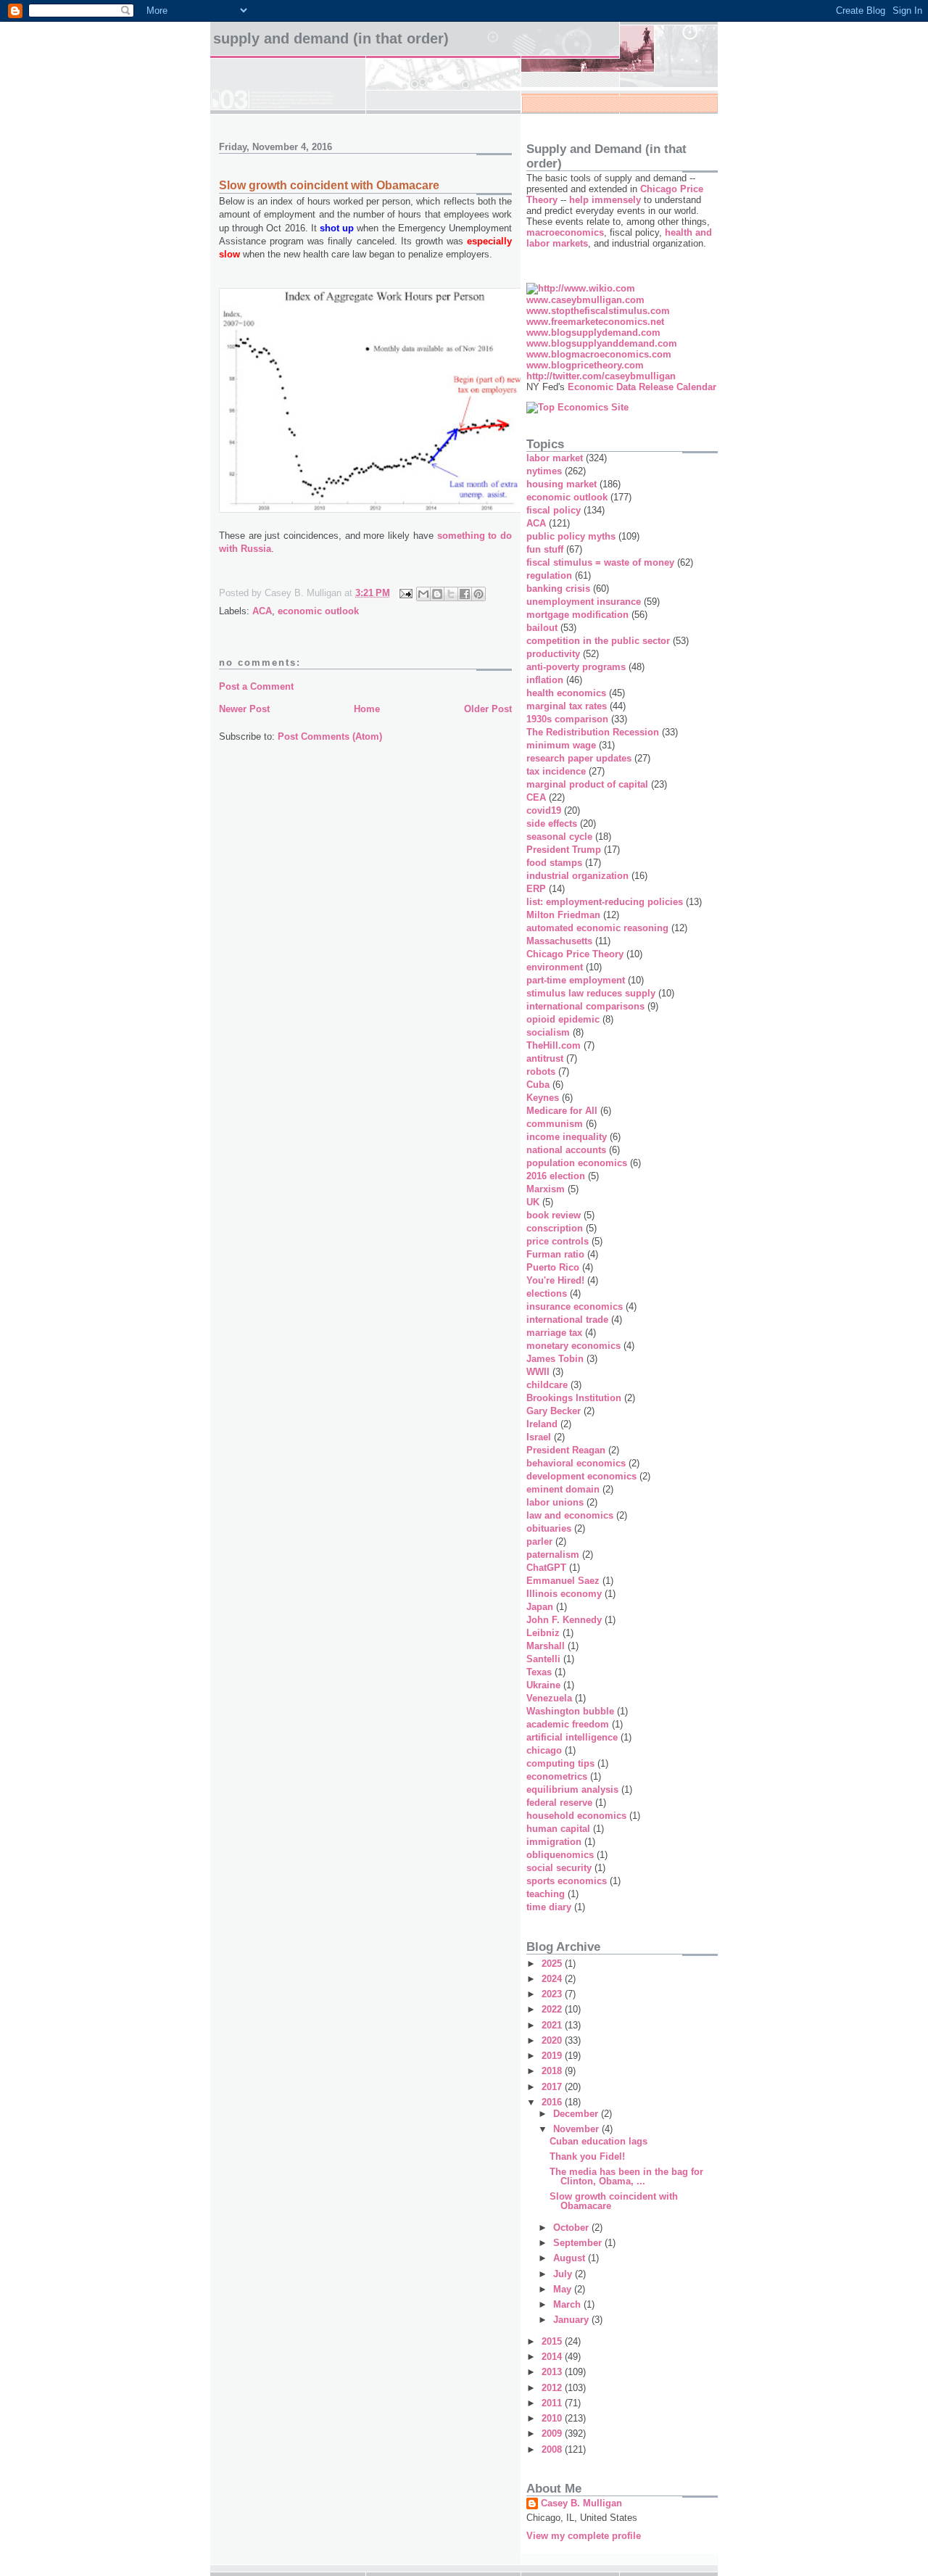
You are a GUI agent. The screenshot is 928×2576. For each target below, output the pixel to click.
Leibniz (543, 1633)
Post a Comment (256, 686)
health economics (566, 693)
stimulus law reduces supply (591, 993)
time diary (549, 1907)
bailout (542, 628)
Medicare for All (562, 1111)
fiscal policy (554, 510)
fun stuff (545, 549)
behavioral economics (576, 1463)
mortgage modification (577, 615)
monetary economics (573, 1346)
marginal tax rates (567, 706)
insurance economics (575, 1306)
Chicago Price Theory (575, 954)
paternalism (553, 1555)
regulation (549, 575)
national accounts (566, 1150)
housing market (562, 484)
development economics (581, 1476)
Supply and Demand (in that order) (331, 38)
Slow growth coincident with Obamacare (614, 2201)
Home (367, 709)
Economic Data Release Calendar (642, 387)
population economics (577, 1163)
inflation (545, 680)
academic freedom (568, 1724)
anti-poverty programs (576, 667)
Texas (539, 1672)
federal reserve (559, 1803)
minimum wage (561, 745)
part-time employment (576, 980)
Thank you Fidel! (587, 2156)
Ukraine (543, 1685)
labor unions (555, 1502)
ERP (536, 889)
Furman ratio (555, 1254)
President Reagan (566, 1450)
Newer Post (244, 709)
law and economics (570, 1515)
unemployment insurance (584, 602)
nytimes (544, 471)
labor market (555, 458)
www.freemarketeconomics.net (595, 322)
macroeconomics (565, 232)
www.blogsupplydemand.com (593, 333)
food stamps (554, 863)
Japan (540, 1607)
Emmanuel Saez (563, 1581)
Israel (539, 1437)
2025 (553, 1964)
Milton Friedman (563, 915)
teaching (546, 1894)
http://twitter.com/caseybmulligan (601, 376)
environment (555, 967)
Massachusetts (559, 941)
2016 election (556, 1176)
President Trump (564, 850)
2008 (553, 2449)
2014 (553, 2357)
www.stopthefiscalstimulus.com (598, 311)
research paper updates (579, 758)
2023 (553, 1994)
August (571, 2258)
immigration (554, 1842)
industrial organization (577, 876)
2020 (553, 2040)
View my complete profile (584, 2536)
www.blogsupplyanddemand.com (602, 343)
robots (541, 1072)
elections (547, 1293)
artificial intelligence (572, 1737)
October (572, 2228)
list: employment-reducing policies (605, 902)
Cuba (538, 1085)
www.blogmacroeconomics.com (599, 354)
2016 (553, 2102)
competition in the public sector (598, 641)
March (568, 2304)
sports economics (567, 1881)
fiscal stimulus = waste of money (600, 562)
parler (539, 1541)
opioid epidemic (563, 1019)
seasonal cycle (559, 837)
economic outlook (318, 611)
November (577, 2129)
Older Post (488, 709)
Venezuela (549, 1698)
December (577, 2114)
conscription (555, 1228)
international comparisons (585, 1006)
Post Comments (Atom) (330, 736)
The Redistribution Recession (593, 732)
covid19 (544, 810)
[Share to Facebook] (465, 594)
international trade (567, 1320)
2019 (553, 2056)
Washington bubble (570, 1711)
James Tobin (555, 1359)
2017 (553, 2087)
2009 (553, 2433)
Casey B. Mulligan (581, 2503)
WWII (538, 1372)
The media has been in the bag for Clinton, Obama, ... (626, 2176)
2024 (553, 1979)
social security (559, 1868)
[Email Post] (405, 593)
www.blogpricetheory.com (585, 365)
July (564, 2274)
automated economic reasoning (597, 928)
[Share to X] (451, 594)
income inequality (567, 1137)
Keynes (543, 1098)
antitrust (545, 1058)
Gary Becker (554, 1411)
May (564, 2289)
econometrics (557, 1776)
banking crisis (558, 589)
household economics (576, 1816)
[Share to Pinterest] (478, 594)
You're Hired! (555, 1280)
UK (533, 1202)
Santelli (543, 1659)
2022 (553, 2009)
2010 (553, 2418)
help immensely (605, 200)
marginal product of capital (587, 784)
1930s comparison (567, 719)
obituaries (549, 1528)
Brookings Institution (574, 1398)
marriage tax (554, 1333)
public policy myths (571, 536)
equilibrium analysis (572, 1789)
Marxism (546, 1189)
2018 (553, 2071)
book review (554, 1215)
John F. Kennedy (564, 1620)
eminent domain (563, 1489)
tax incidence (556, 771)
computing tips (560, 1763)
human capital (558, 1829)
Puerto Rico (553, 1267)
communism (555, 1124)
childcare (547, 1385)
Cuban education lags (598, 2141)
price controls (558, 1241)
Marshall (546, 1646)
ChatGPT (546, 1568)
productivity (553, 654)
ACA (262, 611)
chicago (544, 1750)
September (579, 2243)
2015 (553, 2341)
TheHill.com (554, 1045)
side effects (552, 823)
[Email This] (423, 594)
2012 (553, 2388)
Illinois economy (564, 1594)
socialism (548, 1032)
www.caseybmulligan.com (585, 300)
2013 (553, 2372)
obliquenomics (560, 1855)
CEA (536, 797)
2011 (553, 2403)
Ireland (542, 1424)
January (572, 2320)
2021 (553, 2025)
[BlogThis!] (437, 594)
